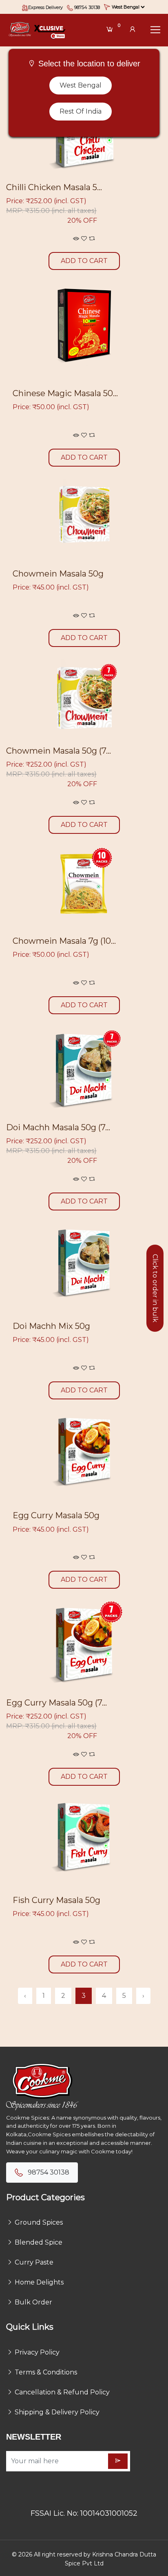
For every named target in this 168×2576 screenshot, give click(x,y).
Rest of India (81, 111)
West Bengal (81, 85)
